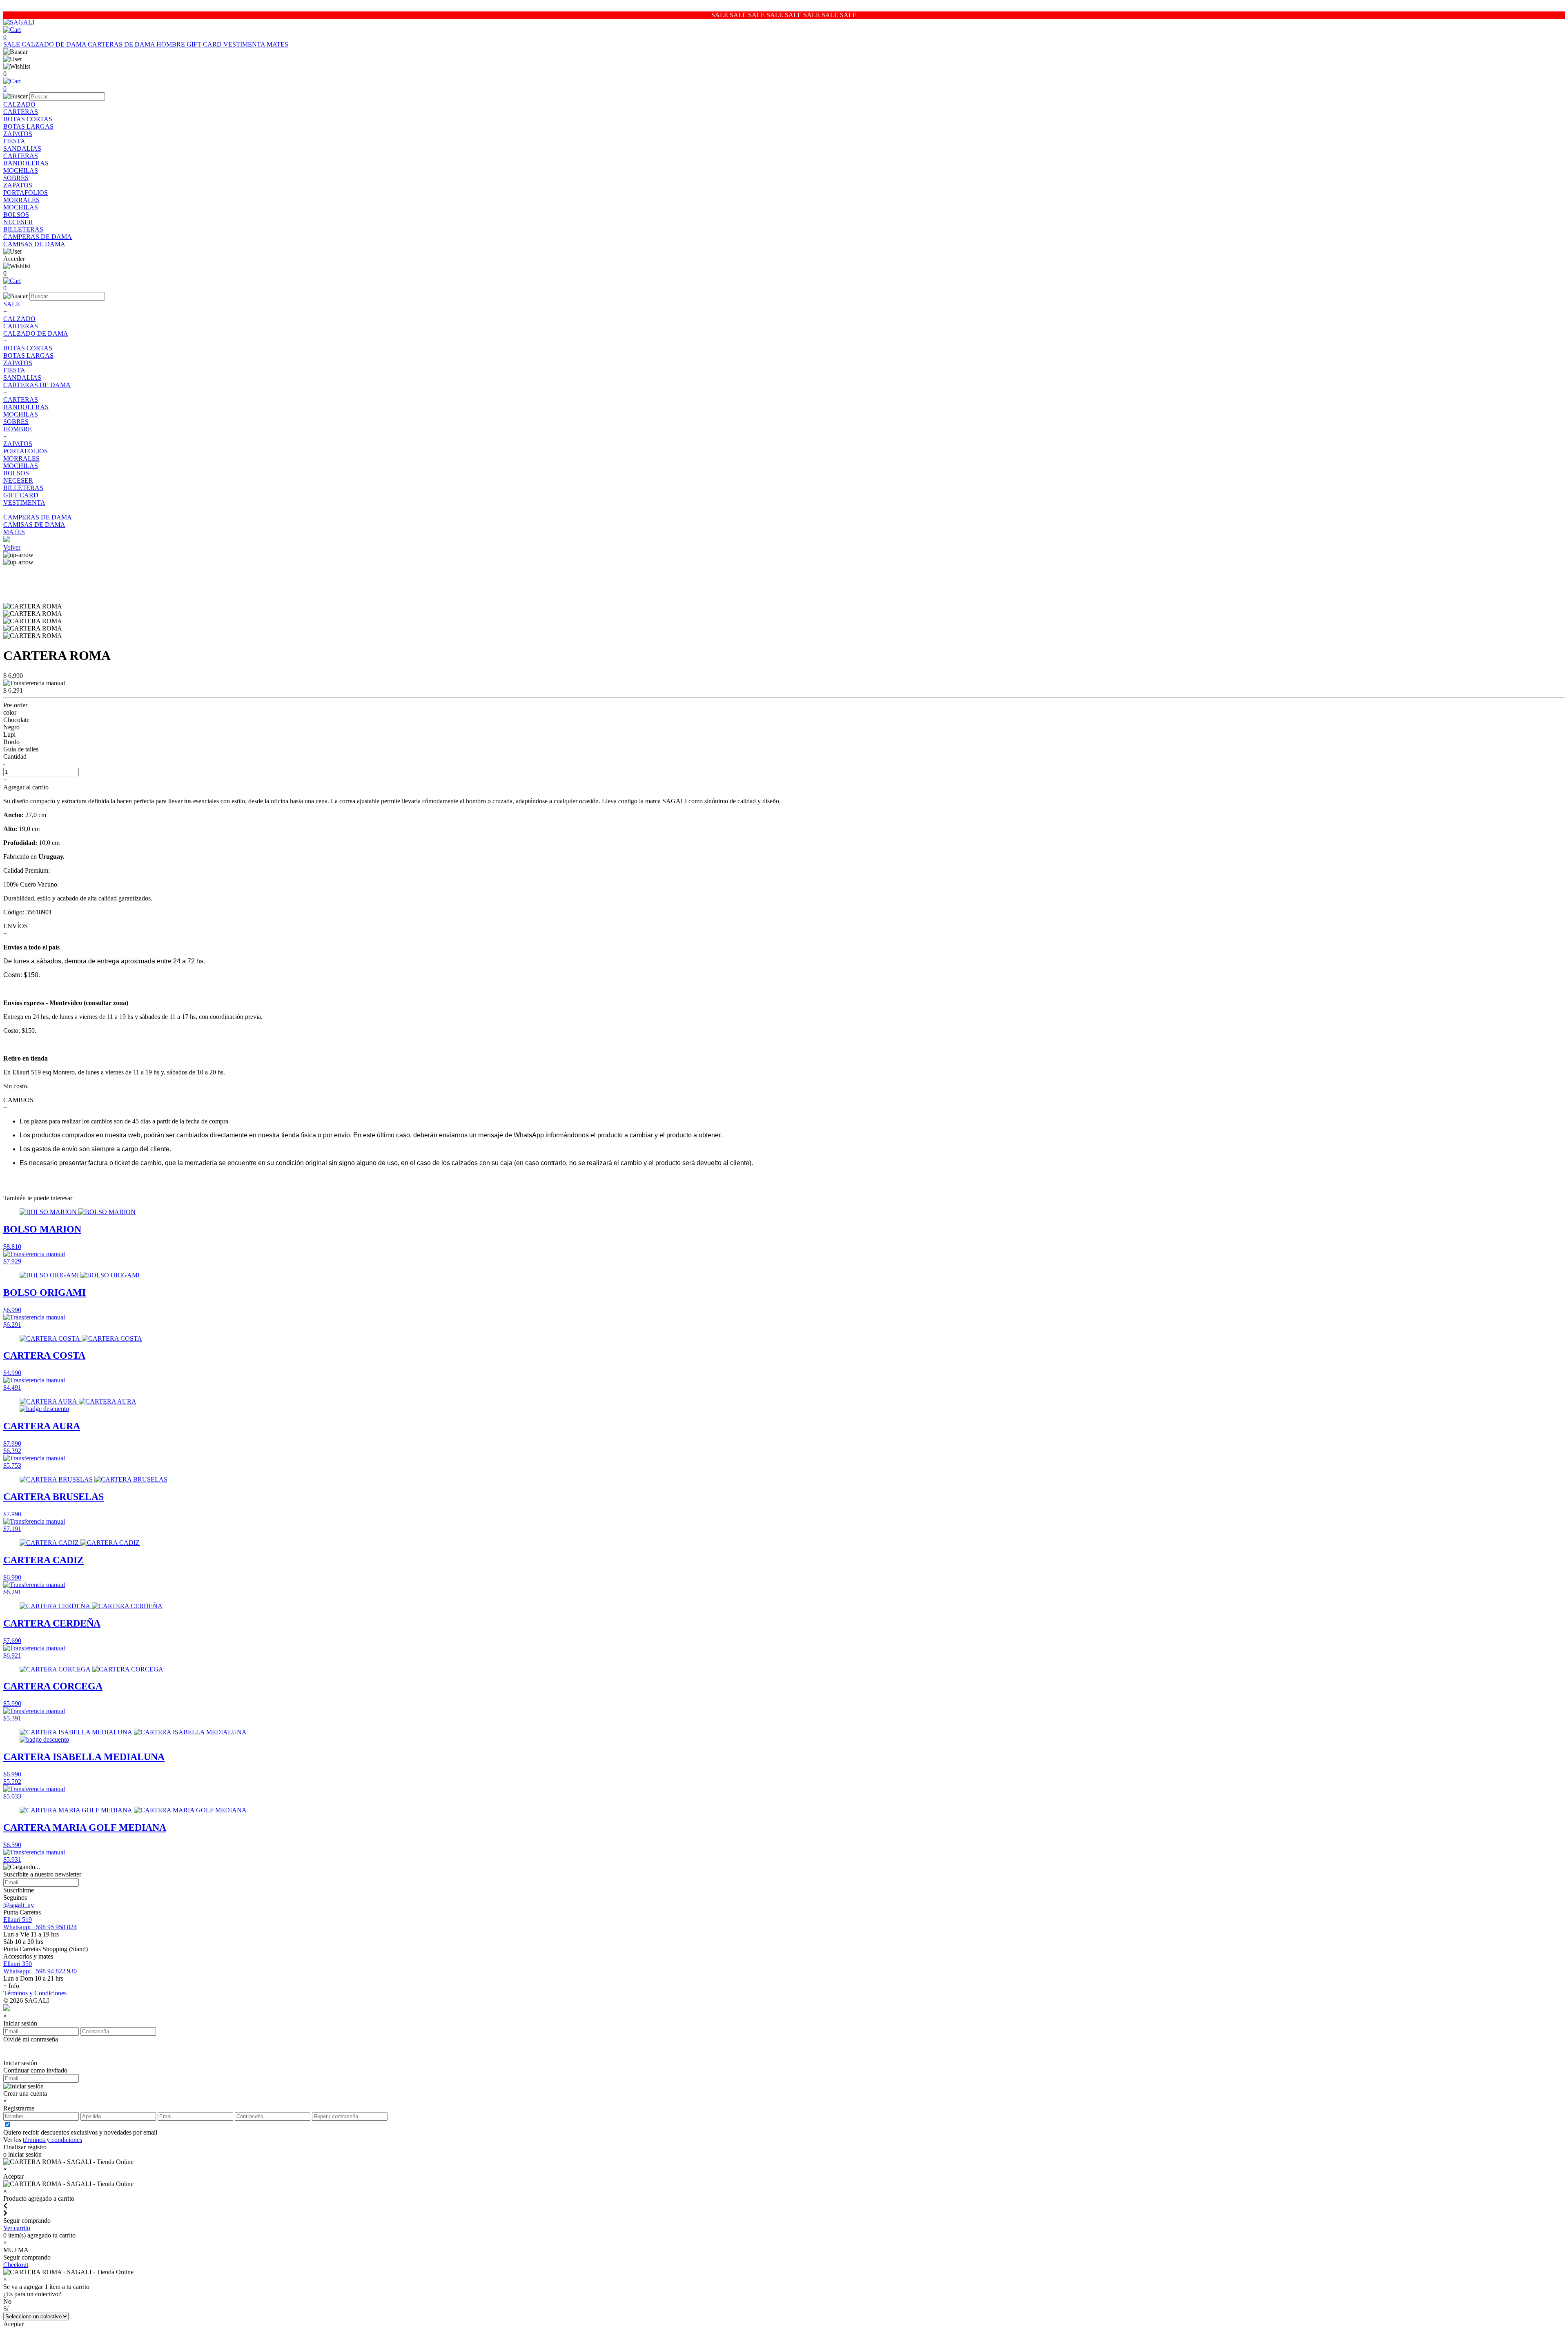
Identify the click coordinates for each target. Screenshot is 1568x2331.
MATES (277, 44)
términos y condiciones (52, 2140)
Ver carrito (17, 2228)
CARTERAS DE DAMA (122, 44)
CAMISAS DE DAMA (34, 244)
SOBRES (16, 178)
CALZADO (19, 104)
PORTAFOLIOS (26, 193)
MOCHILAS (21, 170)
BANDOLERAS (26, 163)
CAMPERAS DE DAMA (38, 237)
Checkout (16, 2265)
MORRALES (21, 200)
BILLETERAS (23, 229)
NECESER (18, 222)
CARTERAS (21, 112)
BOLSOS (16, 215)
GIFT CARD (205, 44)
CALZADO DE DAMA (55, 44)
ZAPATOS (18, 134)
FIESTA (14, 141)
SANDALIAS (22, 148)
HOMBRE (171, 44)
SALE (12, 44)
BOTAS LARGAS (28, 126)
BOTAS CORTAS (28, 119)
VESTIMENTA (245, 44)
